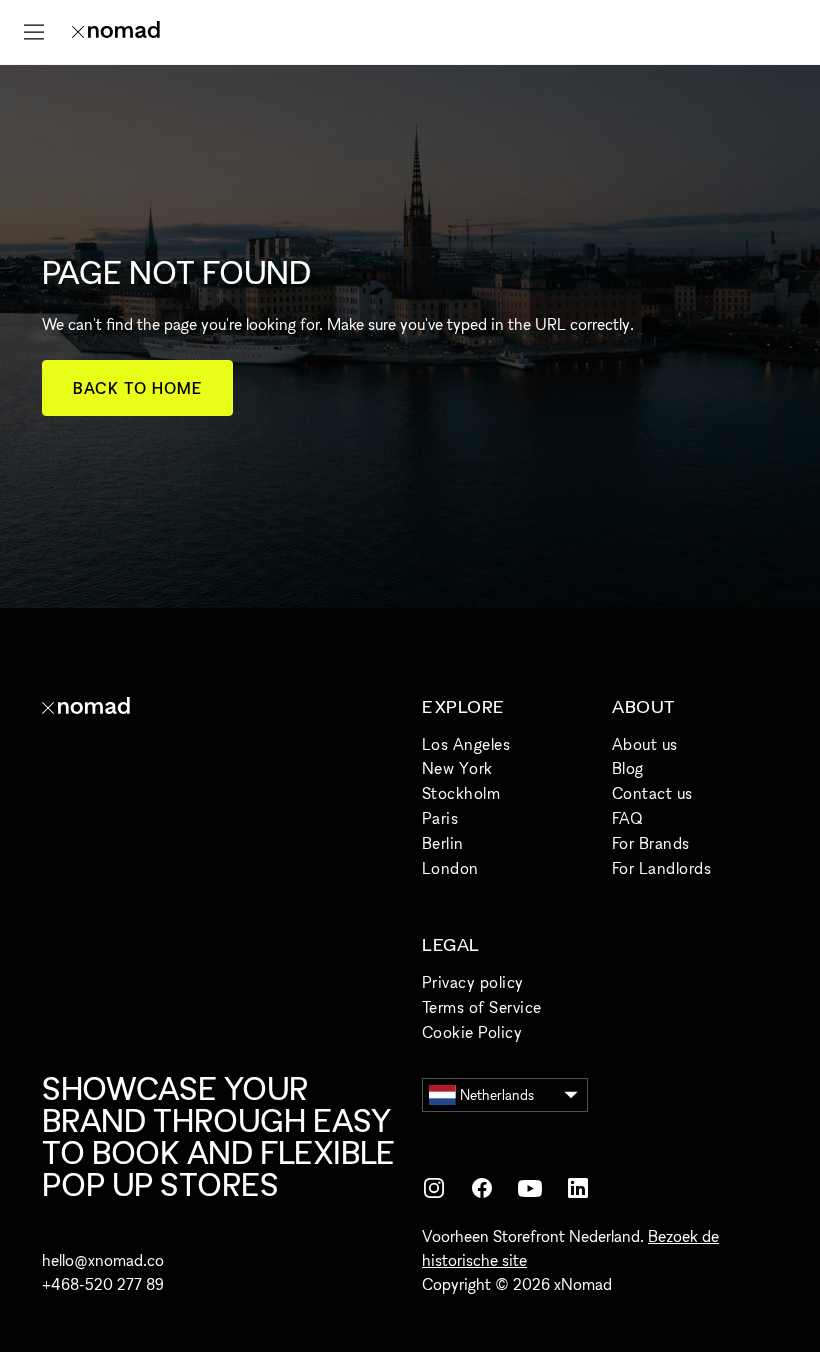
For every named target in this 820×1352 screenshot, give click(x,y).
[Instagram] (434, 1188)
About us (645, 744)
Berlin (443, 843)
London (450, 868)
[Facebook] (482, 1188)
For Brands (651, 843)
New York (457, 768)
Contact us (652, 793)
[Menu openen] (34, 32)
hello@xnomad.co (103, 1260)
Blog (628, 768)
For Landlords (661, 868)
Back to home (137, 388)
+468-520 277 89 (103, 1284)
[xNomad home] (116, 32)
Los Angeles (466, 744)
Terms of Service (482, 1007)
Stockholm (461, 793)
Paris (440, 818)
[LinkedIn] (578, 1188)
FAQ (627, 818)
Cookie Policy (472, 1032)
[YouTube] (530, 1188)
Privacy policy (473, 982)
